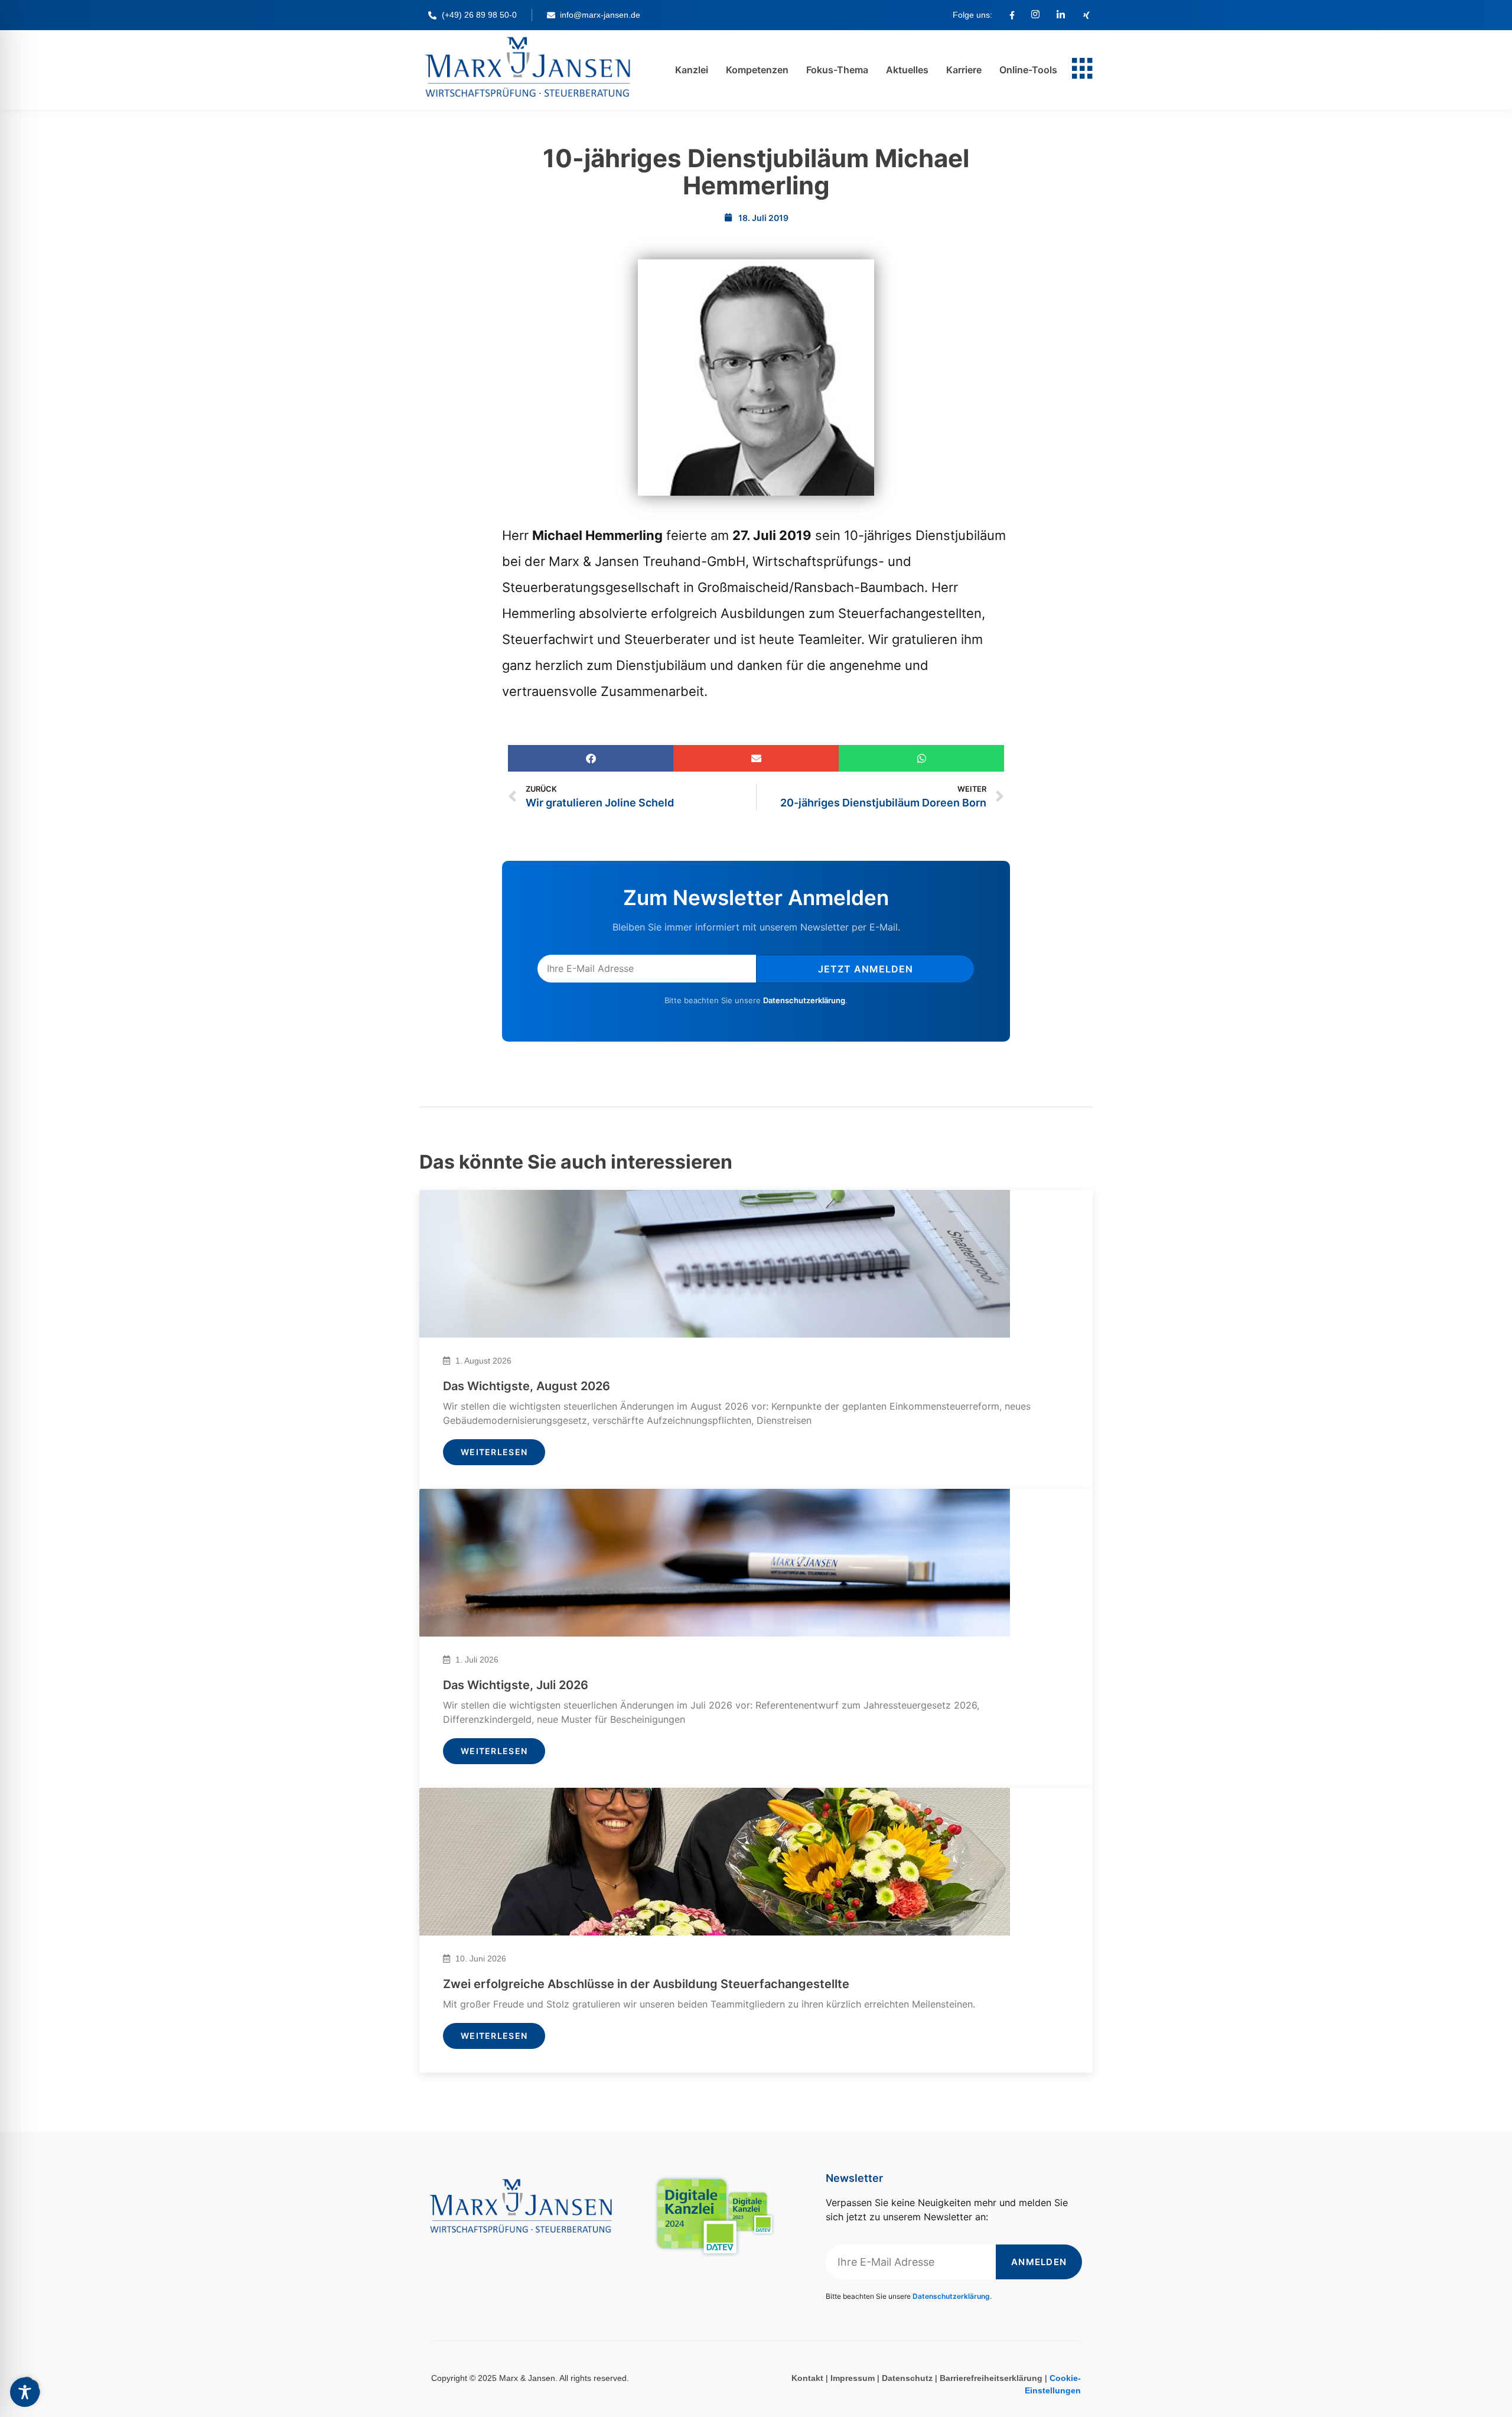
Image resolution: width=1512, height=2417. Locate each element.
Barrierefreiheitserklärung (991, 2378)
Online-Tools (1028, 70)
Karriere (964, 70)
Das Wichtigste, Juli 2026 (516, 1685)
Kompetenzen (757, 70)
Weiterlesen (494, 1452)
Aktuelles (907, 70)
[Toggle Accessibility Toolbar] (25, 2392)
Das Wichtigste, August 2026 (527, 1386)
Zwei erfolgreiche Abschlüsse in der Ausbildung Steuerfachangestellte (646, 1984)
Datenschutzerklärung (804, 1000)
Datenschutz (907, 2378)
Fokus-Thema (837, 70)
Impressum (853, 2378)
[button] (591, 758)
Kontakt (807, 2378)
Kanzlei (692, 70)
